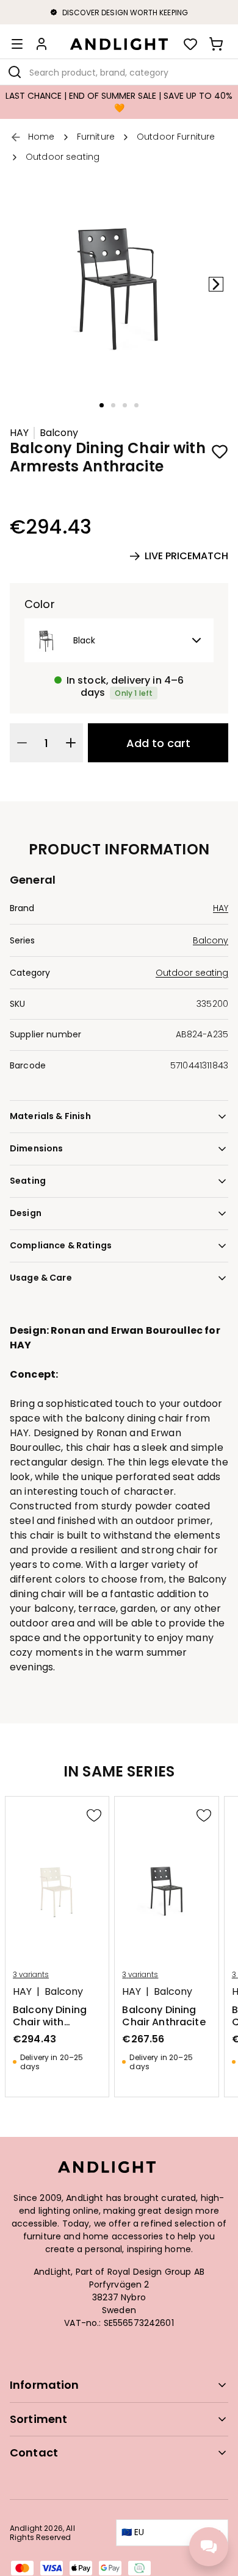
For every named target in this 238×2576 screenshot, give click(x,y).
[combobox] (119, 72)
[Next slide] (216, 284)
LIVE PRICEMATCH (186, 556)
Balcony (59, 433)
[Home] (119, 44)
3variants (31, 1975)
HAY (19, 433)
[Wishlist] (190, 44)
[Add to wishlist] (220, 451)
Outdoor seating (192, 973)
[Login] (41, 44)
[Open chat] (209, 2547)
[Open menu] (17, 44)
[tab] (102, 405)
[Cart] (216, 44)
